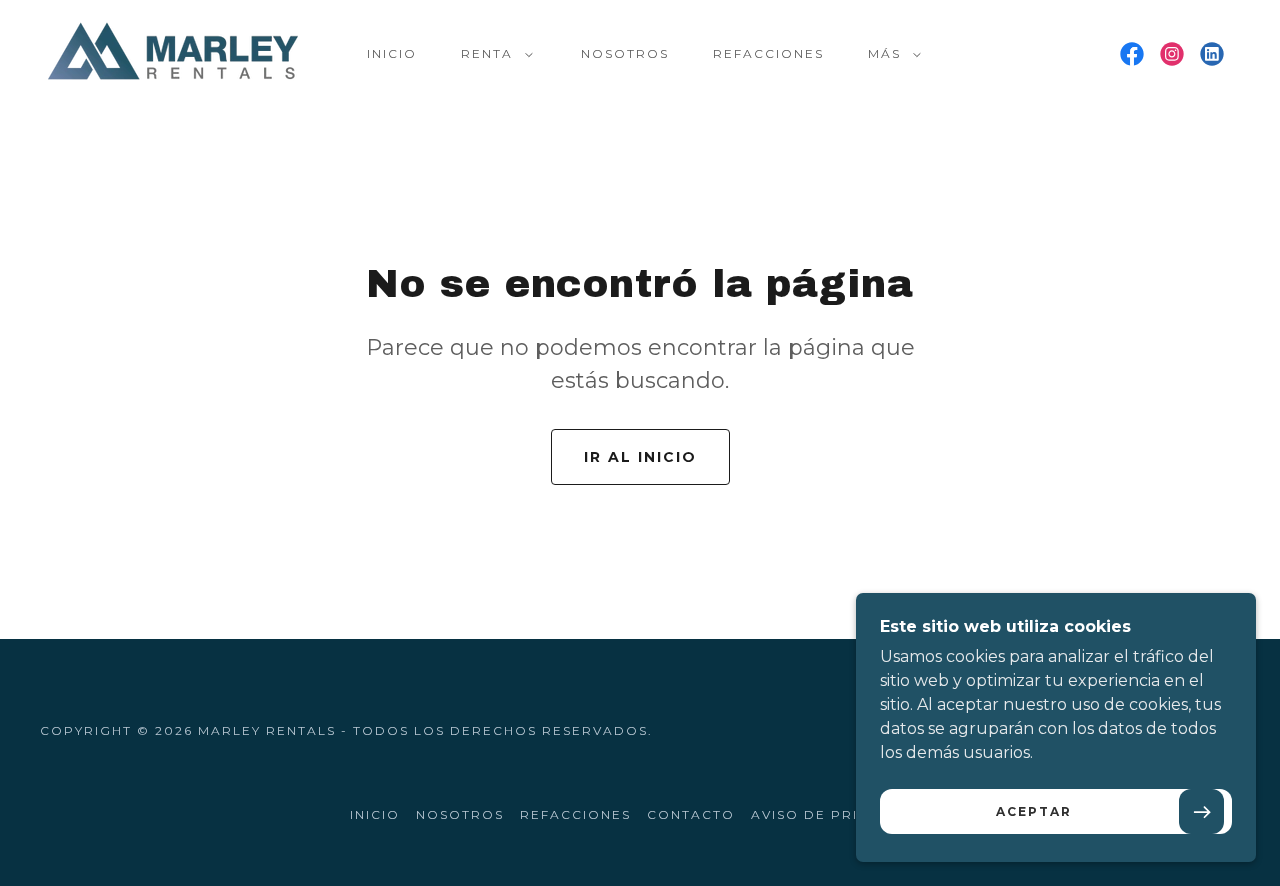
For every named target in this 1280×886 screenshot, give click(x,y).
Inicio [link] (392, 53)
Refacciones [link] (768, 53)
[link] (173, 52)
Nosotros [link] (625, 53)
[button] (493, 54)
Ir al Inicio (640, 457)
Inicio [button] (375, 814)
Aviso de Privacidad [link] (840, 814)
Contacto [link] (691, 814)
